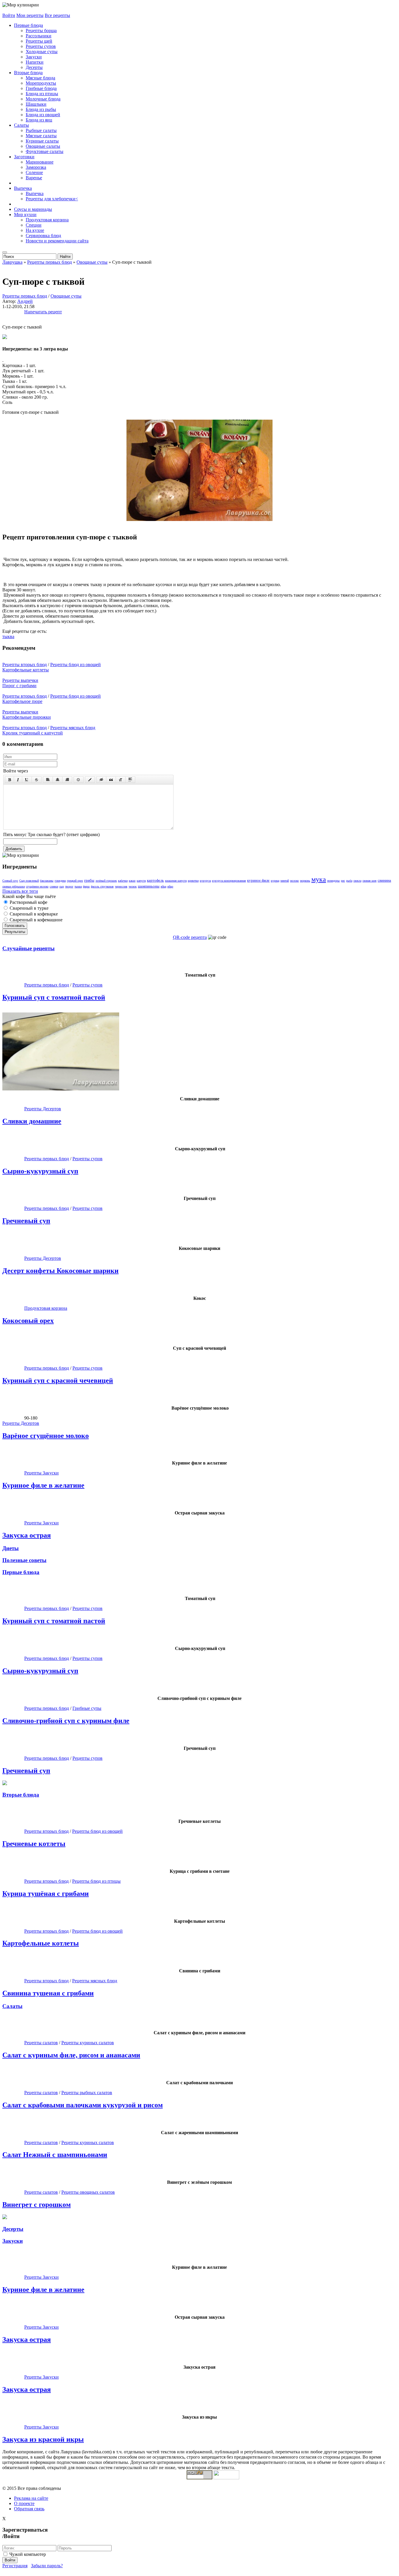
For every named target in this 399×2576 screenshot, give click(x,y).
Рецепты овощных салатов (88, 2192)
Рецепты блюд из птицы (96, 1881)
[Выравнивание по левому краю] (48, 780)
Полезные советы (24, 1560)
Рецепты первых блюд (25, 296)
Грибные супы (87, 1708)
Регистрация (15, 2566)
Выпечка (23, 188)
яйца (163, 886)
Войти (9, 15)
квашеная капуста (176, 881)
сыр (62, 886)
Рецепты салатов (41, 2043)
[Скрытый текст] (101, 780)
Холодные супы (42, 52)
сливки (54, 886)
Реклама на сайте (31, 2498)
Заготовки (24, 157)
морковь (305, 881)
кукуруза (205, 881)
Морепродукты (41, 83)
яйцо (170, 886)
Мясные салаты (41, 136)
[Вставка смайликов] (79, 780)
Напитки (35, 62)
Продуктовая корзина (47, 220)
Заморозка (36, 167)
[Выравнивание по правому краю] (67, 780)
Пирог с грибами (19, 686)
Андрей (25, 301)
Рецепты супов (41, 46)
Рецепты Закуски (41, 1473)
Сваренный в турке (28, 908)
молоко (294, 881)
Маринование (40, 162)
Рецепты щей (39, 41)
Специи (34, 225)
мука (319, 879)
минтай (285, 881)
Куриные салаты (42, 141)
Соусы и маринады (33, 209)
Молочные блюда (43, 99)
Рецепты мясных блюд (73, 728)
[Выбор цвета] (90, 780)
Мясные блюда (40, 78)
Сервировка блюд (43, 236)
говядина (60, 881)
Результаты (15, 932)
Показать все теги (20, 891)
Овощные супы (66, 296)
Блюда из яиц (39, 120)
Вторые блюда (28, 73)
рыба (349, 881)
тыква (8, 636)
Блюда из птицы (42, 94)
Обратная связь (29, 2509)
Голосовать (15, 926)
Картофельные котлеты (26, 670)
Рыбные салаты (41, 130)
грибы (89, 880)
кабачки (123, 881)
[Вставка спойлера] (130, 780)
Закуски (34, 57)
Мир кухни (25, 214)
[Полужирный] (9, 780)
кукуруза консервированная (229, 881)
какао (132, 881)
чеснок (133, 886)
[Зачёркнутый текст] (37, 780)
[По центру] (58, 780)
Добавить (14, 849)
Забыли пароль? (47, 2566)
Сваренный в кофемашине (35, 920)
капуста (141, 881)
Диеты (11, 1548)
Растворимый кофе (28, 902)
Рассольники (39, 36)
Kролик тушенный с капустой (33, 733)
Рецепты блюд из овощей (76, 665)
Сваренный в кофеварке (33, 914)
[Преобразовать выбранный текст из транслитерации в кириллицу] (121, 780)
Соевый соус (10, 881)
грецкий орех (75, 881)
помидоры (333, 881)
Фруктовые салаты (45, 151)
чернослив (121, 886)
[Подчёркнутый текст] (27, 780)
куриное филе (258, 880)
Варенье (34, 178)
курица (275, 881)
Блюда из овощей (43, 115)
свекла (357, 881)
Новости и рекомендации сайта (57, 241)
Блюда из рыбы (41, 109)
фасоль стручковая (102, 886)
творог (69, 886)
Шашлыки (36, 104)
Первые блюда (28, 25)
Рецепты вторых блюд (25, 665)
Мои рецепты (30, 15)
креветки (193, 881)
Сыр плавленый (29, 881)
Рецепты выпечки (20, 680)
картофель (155, 880)
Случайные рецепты (28, 948)
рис (343, 881)
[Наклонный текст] (18, 780)
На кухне (35, 230)
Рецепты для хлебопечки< (52, 199)
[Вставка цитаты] (111, 780)
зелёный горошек (106, 881)
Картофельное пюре (22, 701)
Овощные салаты (43, 146)
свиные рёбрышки (14, 886)
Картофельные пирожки (27, 717)
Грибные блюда (41, 88)
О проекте (24, 2503)
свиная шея (369, 881)
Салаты (21, 125)
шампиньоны (149, 886)
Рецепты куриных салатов (88, 2043)
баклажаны (47, 881)
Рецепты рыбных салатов (87, 2093)
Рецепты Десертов (43, 1109)
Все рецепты (57, 15)
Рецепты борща (41, 31)
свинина (384, 880)
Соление (34, 172)
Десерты (34, 67)
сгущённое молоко (37, 886)
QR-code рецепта (190, 937)
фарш (86, 886)
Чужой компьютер (28, 2554)
